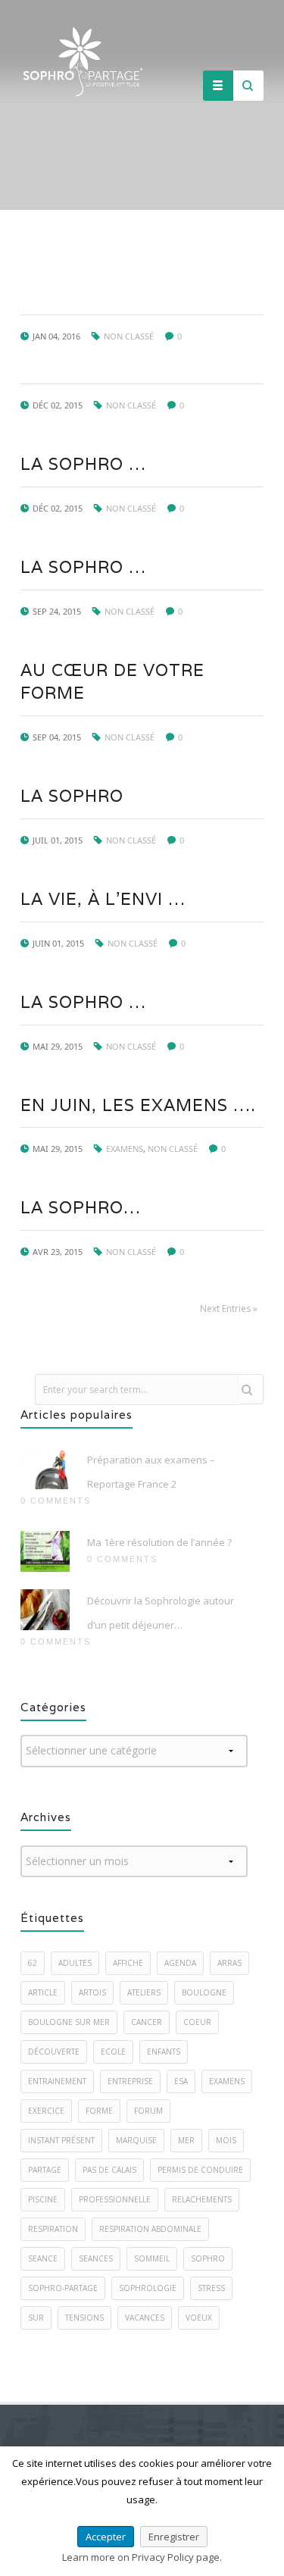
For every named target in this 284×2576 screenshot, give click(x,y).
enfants (164, 2052)
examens (227, 2081)
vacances (145, 2318)
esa (181, 2081)
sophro (208, 2258)
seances (96, 2258)
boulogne (204, 1992)
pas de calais (109, 2170)
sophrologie (148, 2288)
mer (186, 2140)
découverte (54, 2052)
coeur (197, 2022)
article (43, 1992)
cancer (147, 2022)
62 (33, 1963)
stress (211, 2288)
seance (43, 2258)
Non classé (129, 336)
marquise (136, 2140)
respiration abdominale (150, 2229)
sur (36, 2318)
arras (229, 1963)
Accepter (106, 2537)
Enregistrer (174, 2537)
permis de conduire (200, 2170)
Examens (125, 1149)
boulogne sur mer (69, 2022)
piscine (43, 2199)
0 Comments (56, 1501)
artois (92, 1992)
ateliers (144, 1992)
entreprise (130, 2081)
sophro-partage (63, 2288)
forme (99, 2111)
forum (148, 2111)
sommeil (152, 2258)
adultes (75, 1963)
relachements (202, 2199)
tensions (84, 2318)
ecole (113, 2052)
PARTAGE (45, 2170)
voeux (199, 2318)
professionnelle (115, 2199)
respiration (53, 2229)
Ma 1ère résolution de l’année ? (159, 1542)
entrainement (57, 2081)
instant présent (61, 2140)
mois (226, 2140)
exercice (46, 2111)
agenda (180, 1963)
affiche (128, 1963)
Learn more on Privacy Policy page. (142, 2557)
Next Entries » (229, 1308)
